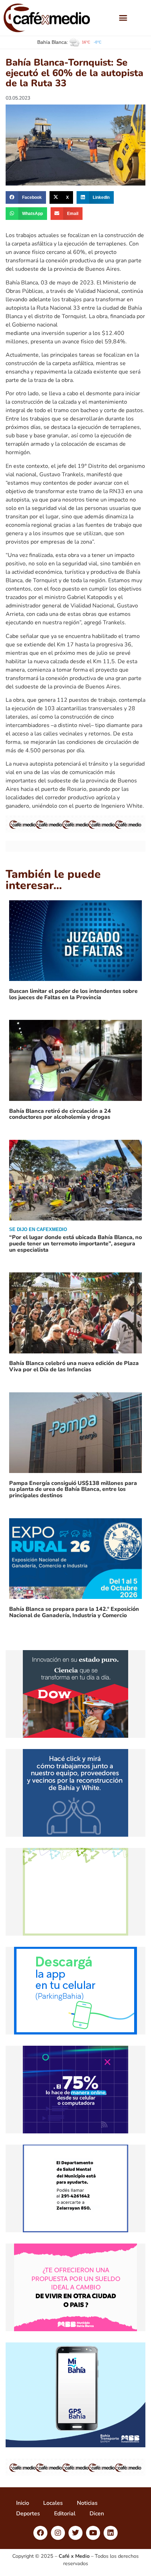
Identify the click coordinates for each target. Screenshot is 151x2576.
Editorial (65, 2514)
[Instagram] (58, 2533)
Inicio (23, 2503)
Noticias (87, 2503)
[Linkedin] (111, 2533)
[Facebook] (40, 2533)
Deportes (28, 2514)
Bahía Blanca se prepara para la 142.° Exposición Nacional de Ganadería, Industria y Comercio (74, 1612)
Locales (53, 2503)
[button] (123, 18)
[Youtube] (93, 2533)
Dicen (97, 2514)
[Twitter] (75, 2533)
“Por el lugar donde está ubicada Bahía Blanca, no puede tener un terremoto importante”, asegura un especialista (75, 1243)
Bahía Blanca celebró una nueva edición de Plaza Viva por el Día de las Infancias (74, 1366)
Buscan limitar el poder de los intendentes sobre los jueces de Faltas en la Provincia (73, 994)
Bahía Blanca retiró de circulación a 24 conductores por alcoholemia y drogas (60, 1114)
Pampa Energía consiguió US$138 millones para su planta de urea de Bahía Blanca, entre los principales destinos (73, 1489)
